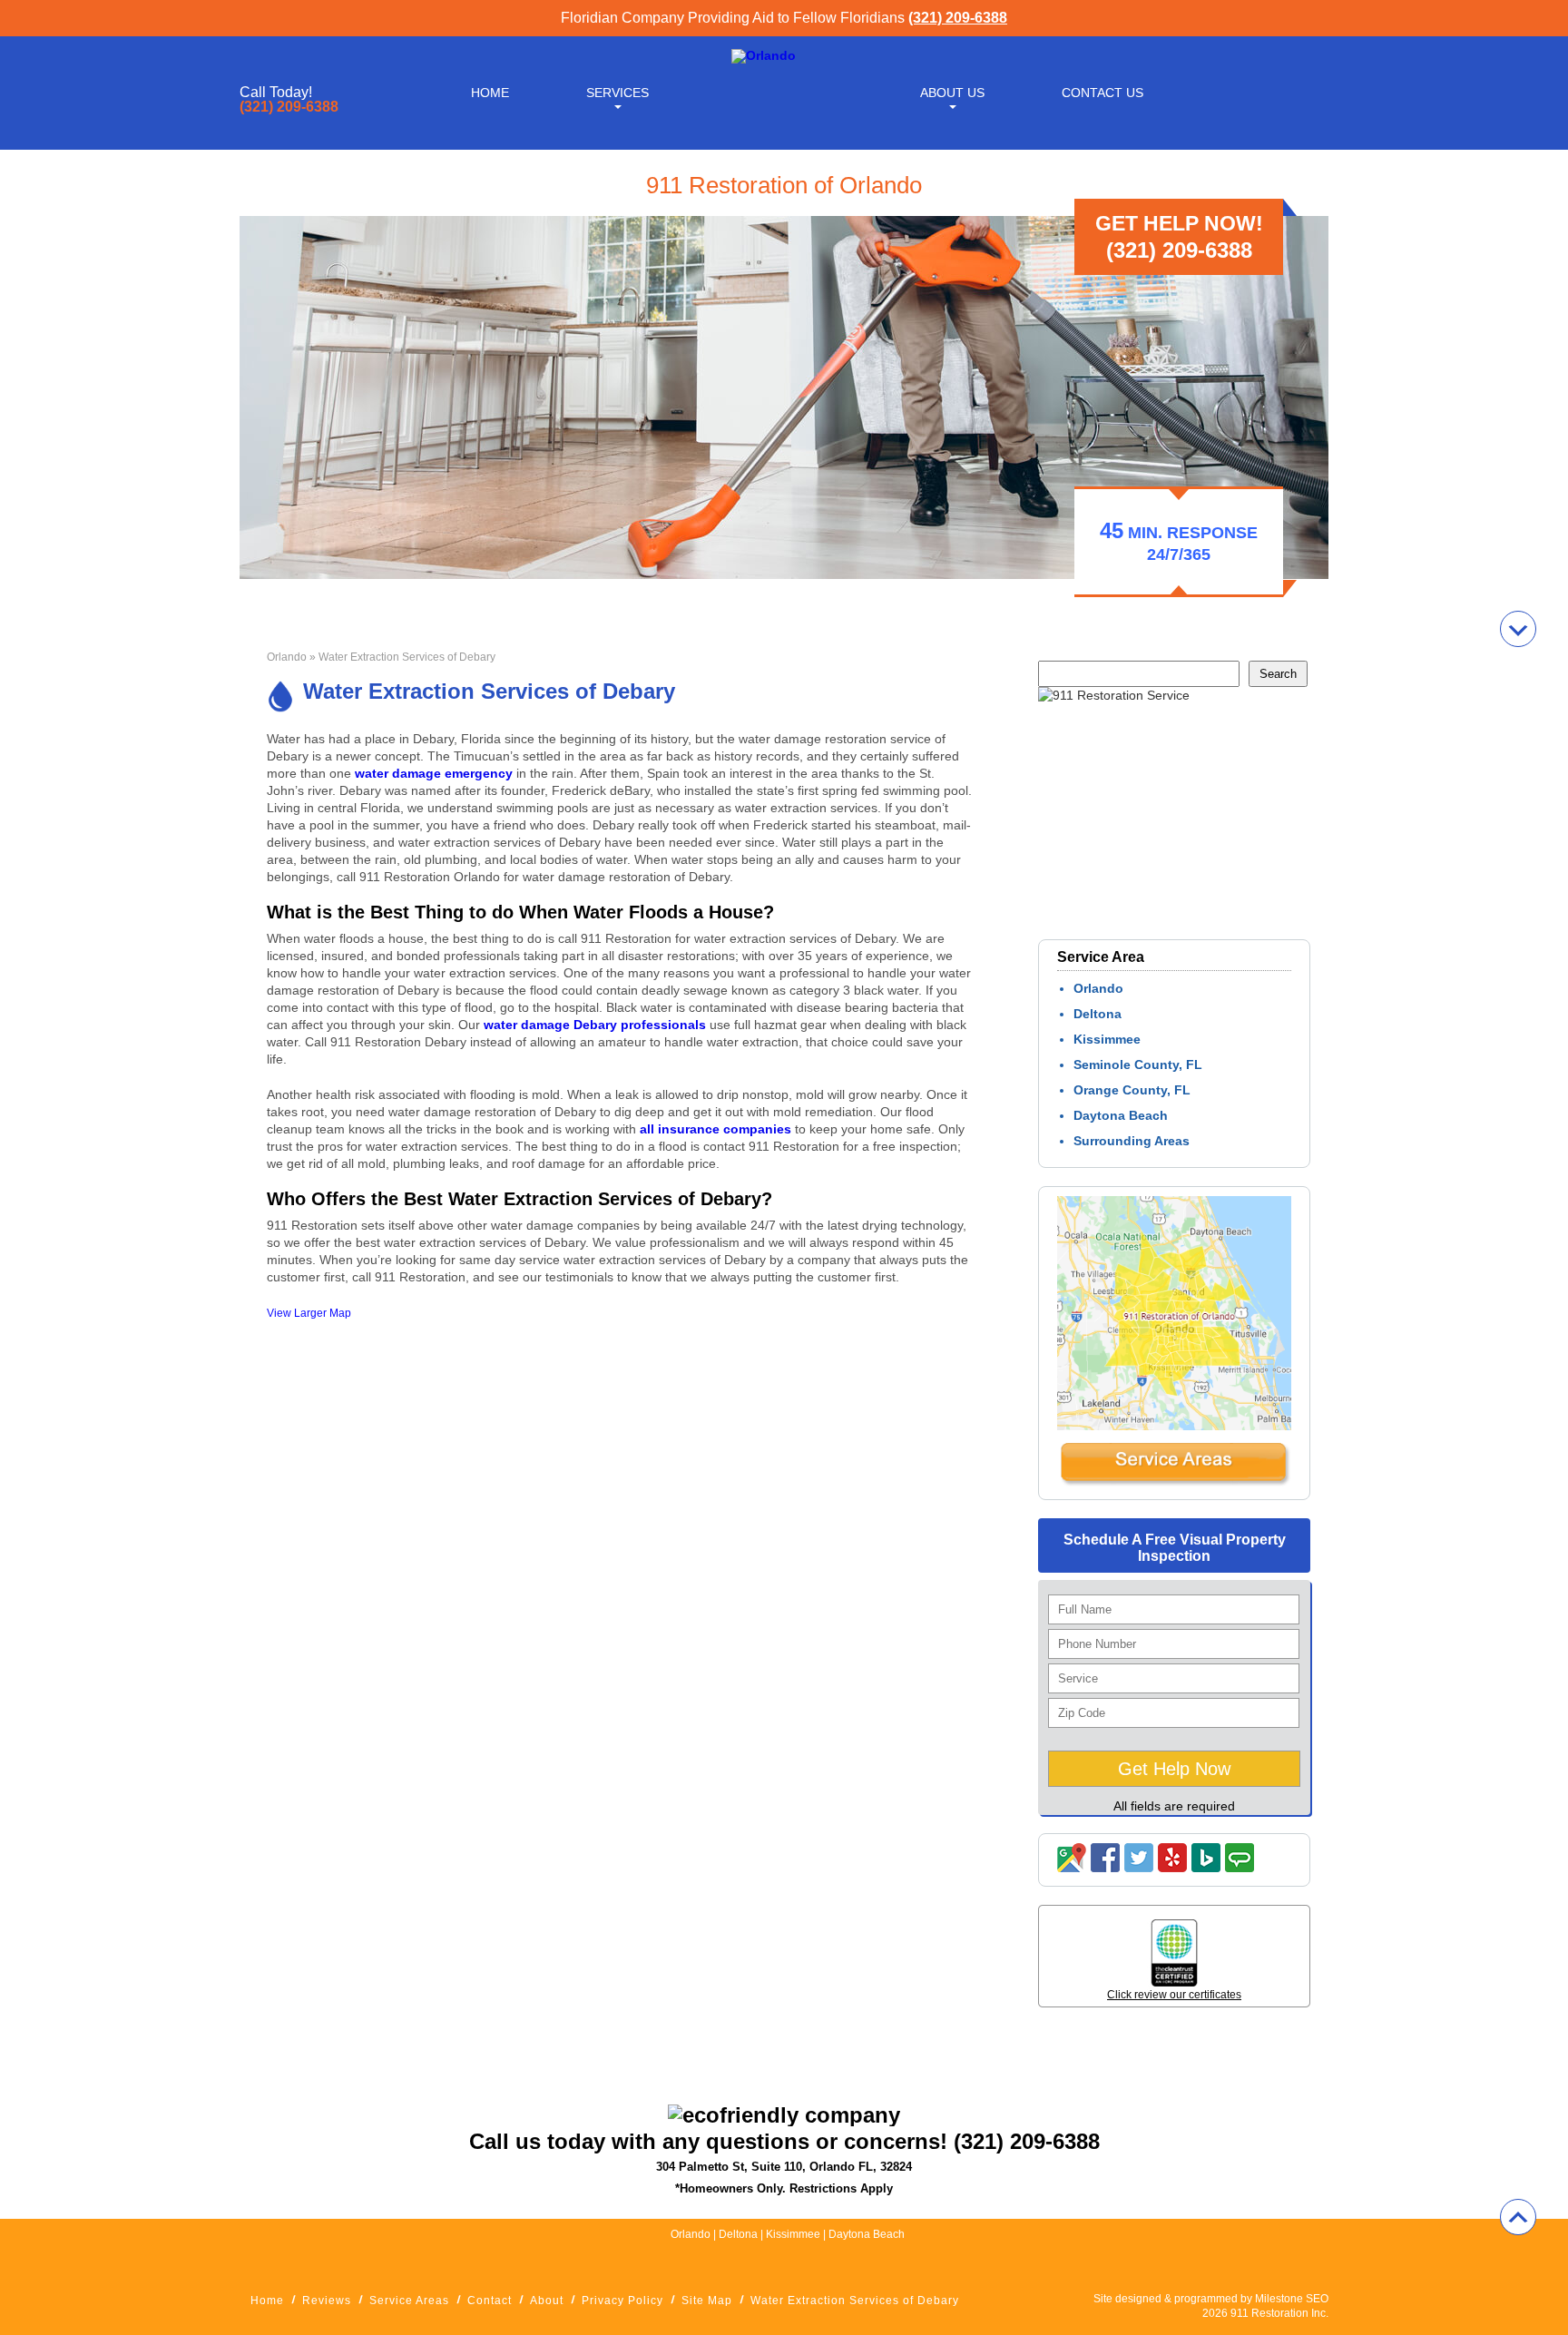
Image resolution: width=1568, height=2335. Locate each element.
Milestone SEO (1292, 2299)
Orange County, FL (1132, 1090)
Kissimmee (1107, 1039)
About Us (952, 93)
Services (617, 93)
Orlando (287, 657)
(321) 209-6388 (958, 18)
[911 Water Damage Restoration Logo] (764, 55)
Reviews (327, 2301)
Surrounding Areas (1132, 1141)
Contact (490, 2301)
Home (490, 93)
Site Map (707, 2301)
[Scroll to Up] (1518, 2217)
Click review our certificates (1174, 1995)
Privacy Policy (622, 2301)
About (547, 2301)
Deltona (1098, 1014)
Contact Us (1102, 93)
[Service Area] (1174, 1482)
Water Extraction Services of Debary (855, 2301)
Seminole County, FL (1138, 1064)
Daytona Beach (1121, 1115)
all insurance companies (715, 1129)
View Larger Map (309, 1313)
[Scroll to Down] (1518, 629)
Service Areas (409, 2301)
